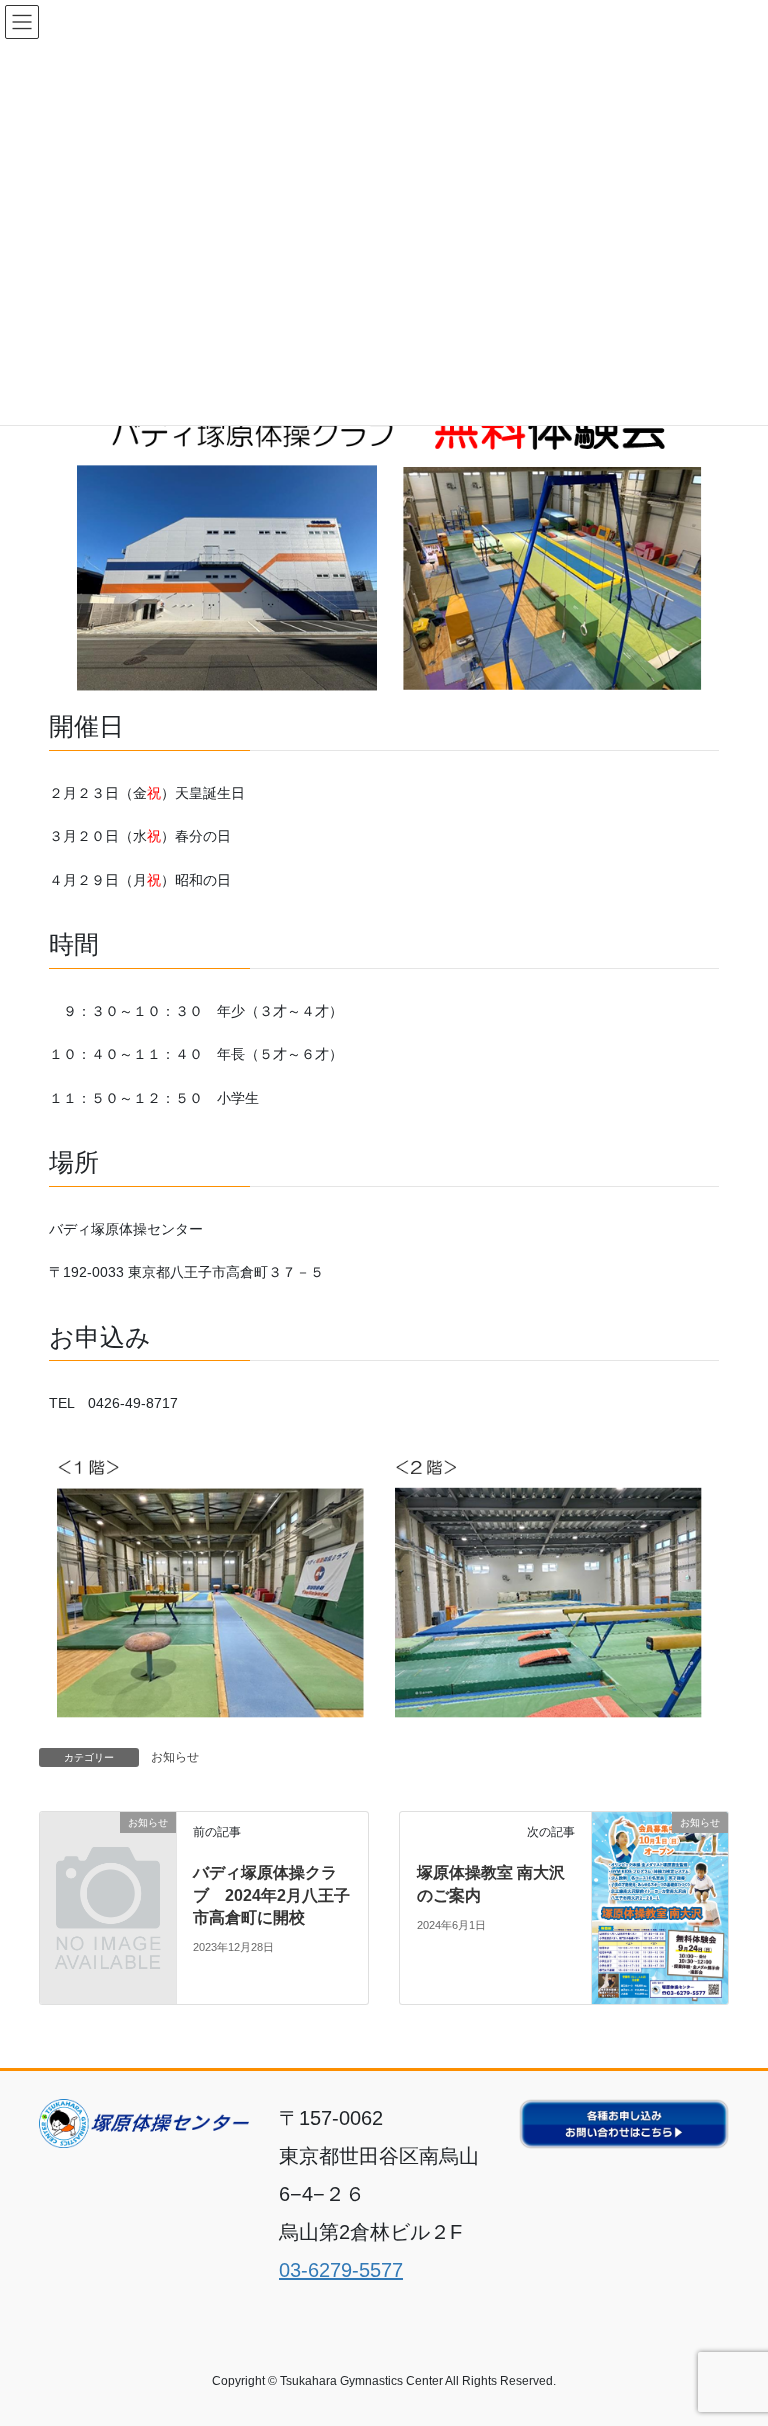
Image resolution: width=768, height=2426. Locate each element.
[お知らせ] (108, 1853)
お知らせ (175, 1757)
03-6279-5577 (341, 2270)
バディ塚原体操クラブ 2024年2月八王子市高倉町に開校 (271, 1895)
